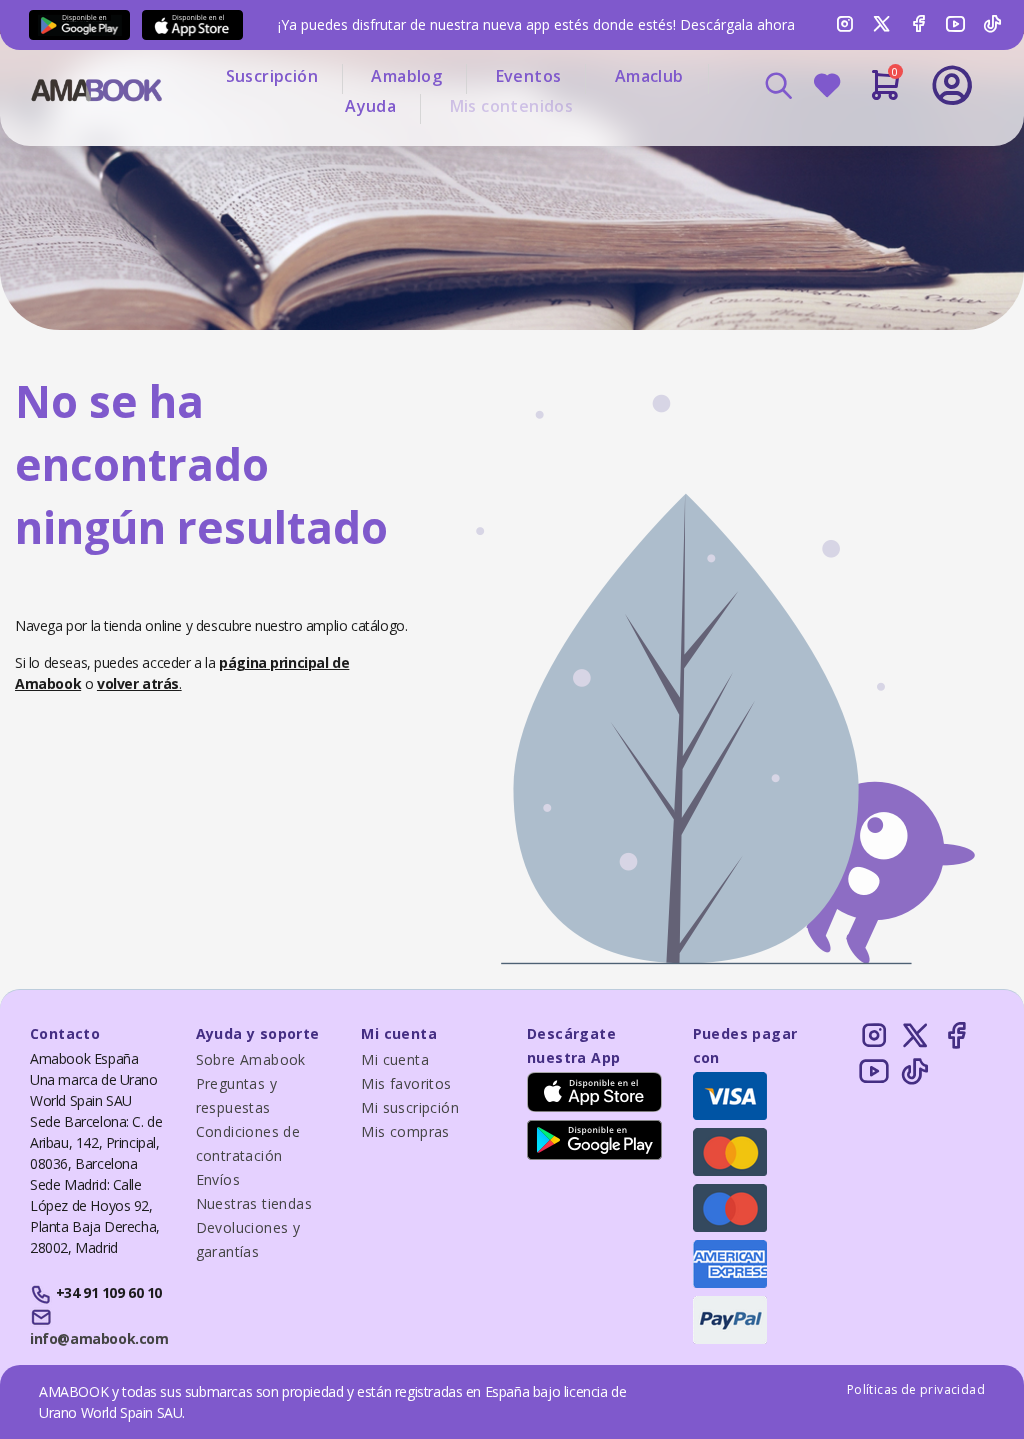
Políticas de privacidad (916, 1389)
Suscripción (272, 76)
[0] (885, 93)
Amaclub (649, 76)
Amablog (406, 76)
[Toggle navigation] (885, 140)
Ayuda (370, 106)
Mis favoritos (406, 1083)
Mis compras (405, 1131)
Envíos (218, 1179)
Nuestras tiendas (254, 1203)
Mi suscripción (410, 1107)
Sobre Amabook (251, 1059)
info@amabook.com (99, 1338)
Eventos (529, 76)
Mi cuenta (395, 1059)
